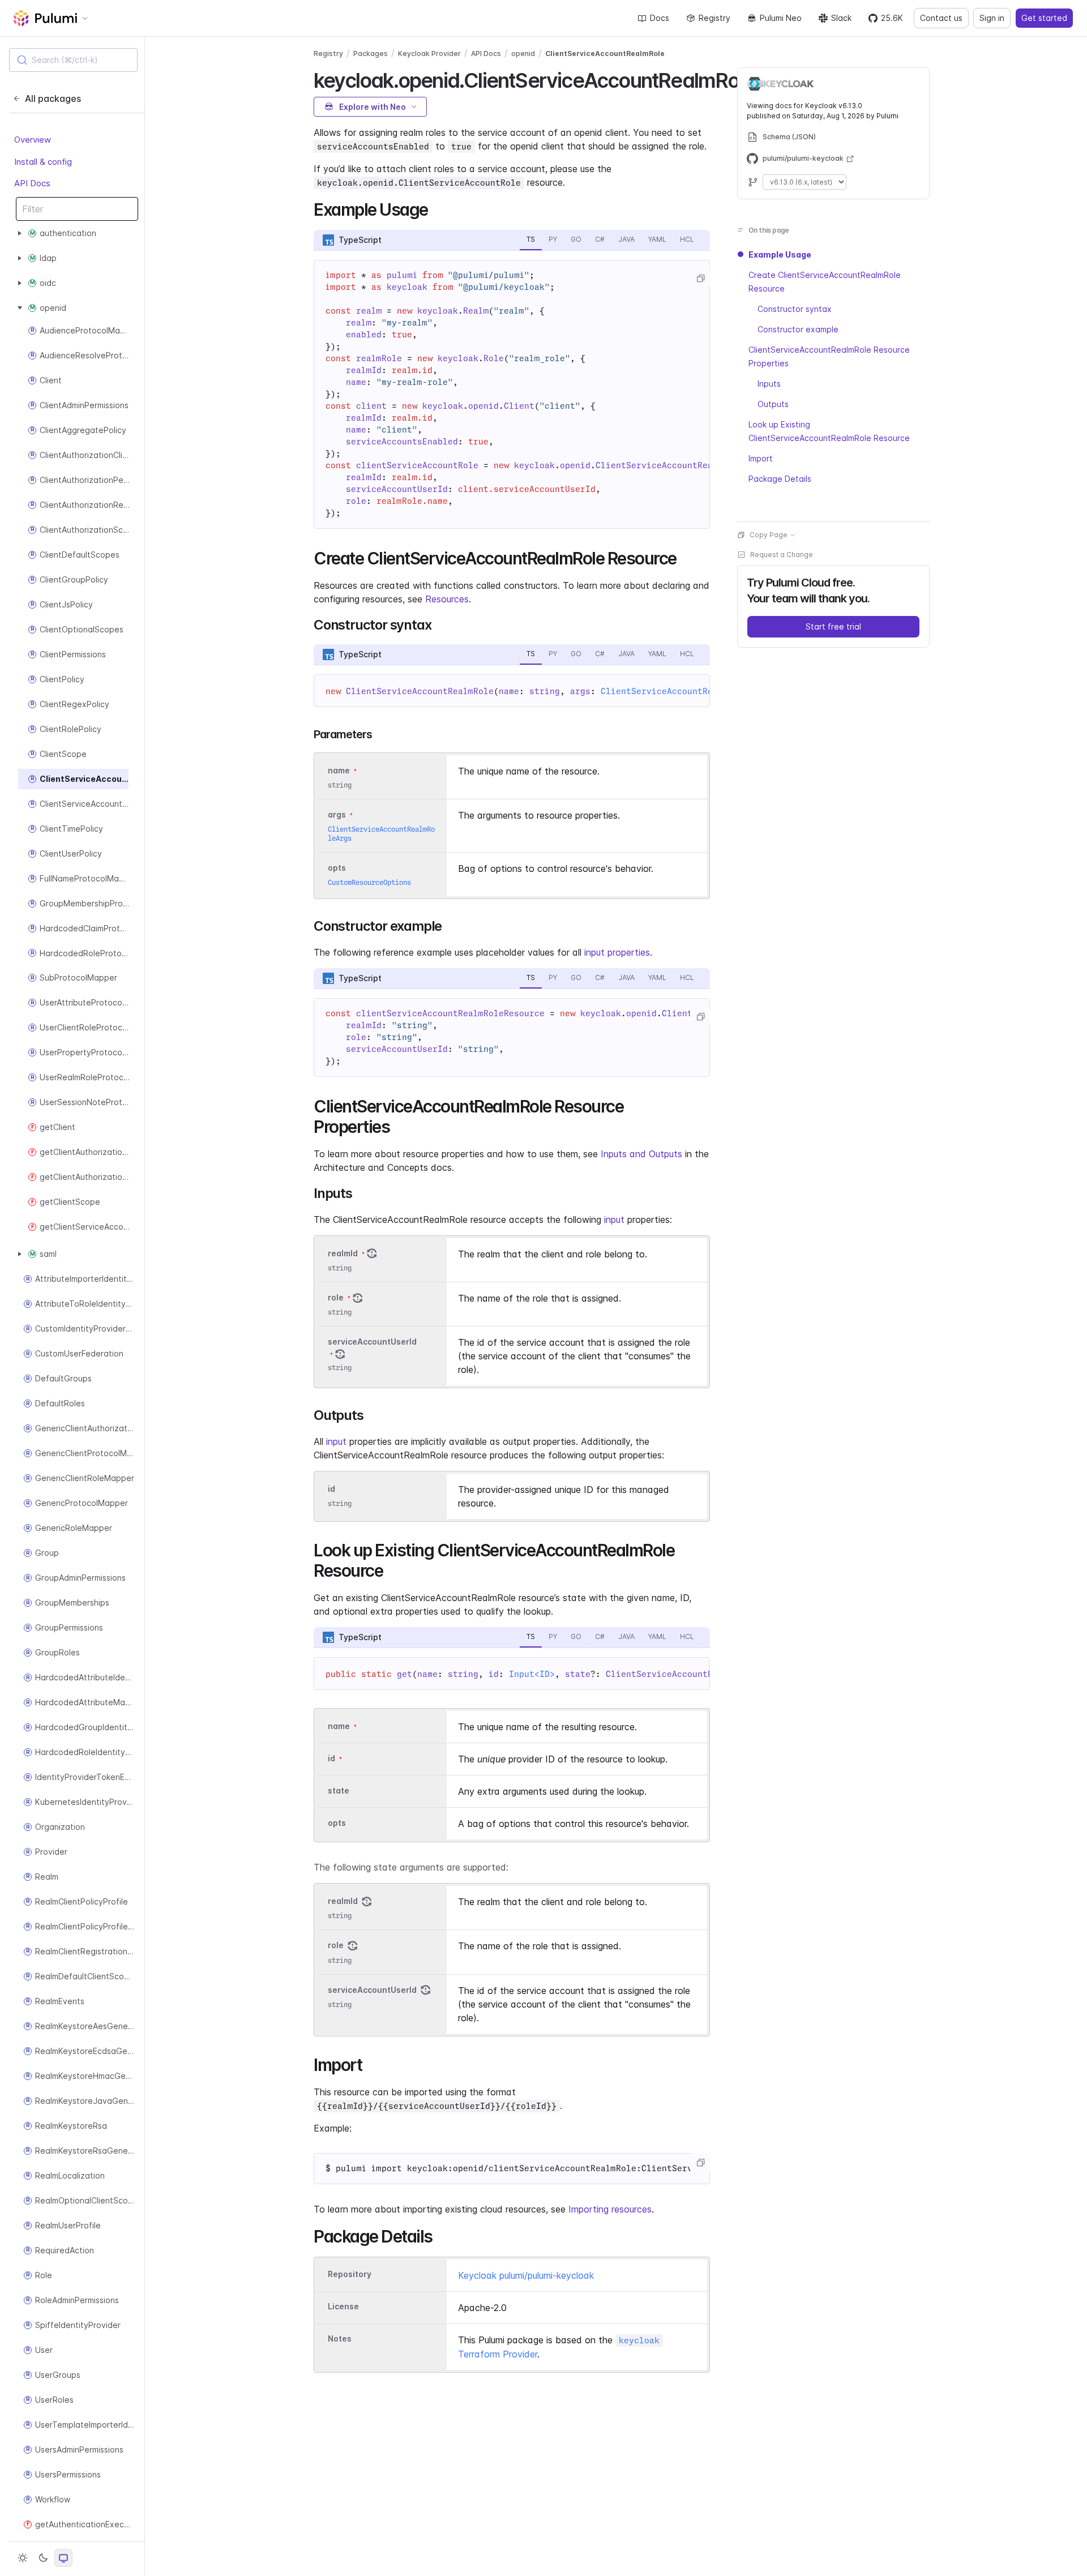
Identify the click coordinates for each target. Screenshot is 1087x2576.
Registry (714, 18)
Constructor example (798, 329)
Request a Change (782, 555)
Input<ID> (532, 1674)
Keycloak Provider (429, 54)
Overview (33, 140)
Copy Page (769, 535)
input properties (617, 952)
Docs (660, 18)
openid (523, 54)
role (336, 1297)
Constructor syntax (795, 309)
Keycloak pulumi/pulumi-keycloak (526, 2275)
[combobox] (73, 60)
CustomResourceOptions (369, 882)
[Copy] (700, 279)
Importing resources (610, 2209)
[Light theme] (23, 2558)
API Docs (32, 184)
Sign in (992, 18)
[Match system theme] (63, 2558)
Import (761, 458)
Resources (447, 599)
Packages (371, 54)
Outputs (773, 404)
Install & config (43, 162)
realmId (343, 1253)
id (331, 1489)
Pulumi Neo (781, 18)
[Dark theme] (43, 2558)
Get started (1044, 18)
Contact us (941, 18)
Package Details (780, 479)
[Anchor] (436, 208)
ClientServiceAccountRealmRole (605, 54)
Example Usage (780, 254)
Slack (841, 18)
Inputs (769, 384)
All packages (53, 99)
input (614, 1219)
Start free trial (833, 626)
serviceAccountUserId (372, 1342)
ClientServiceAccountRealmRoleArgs (685, 691)
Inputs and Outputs (641, 1154)
